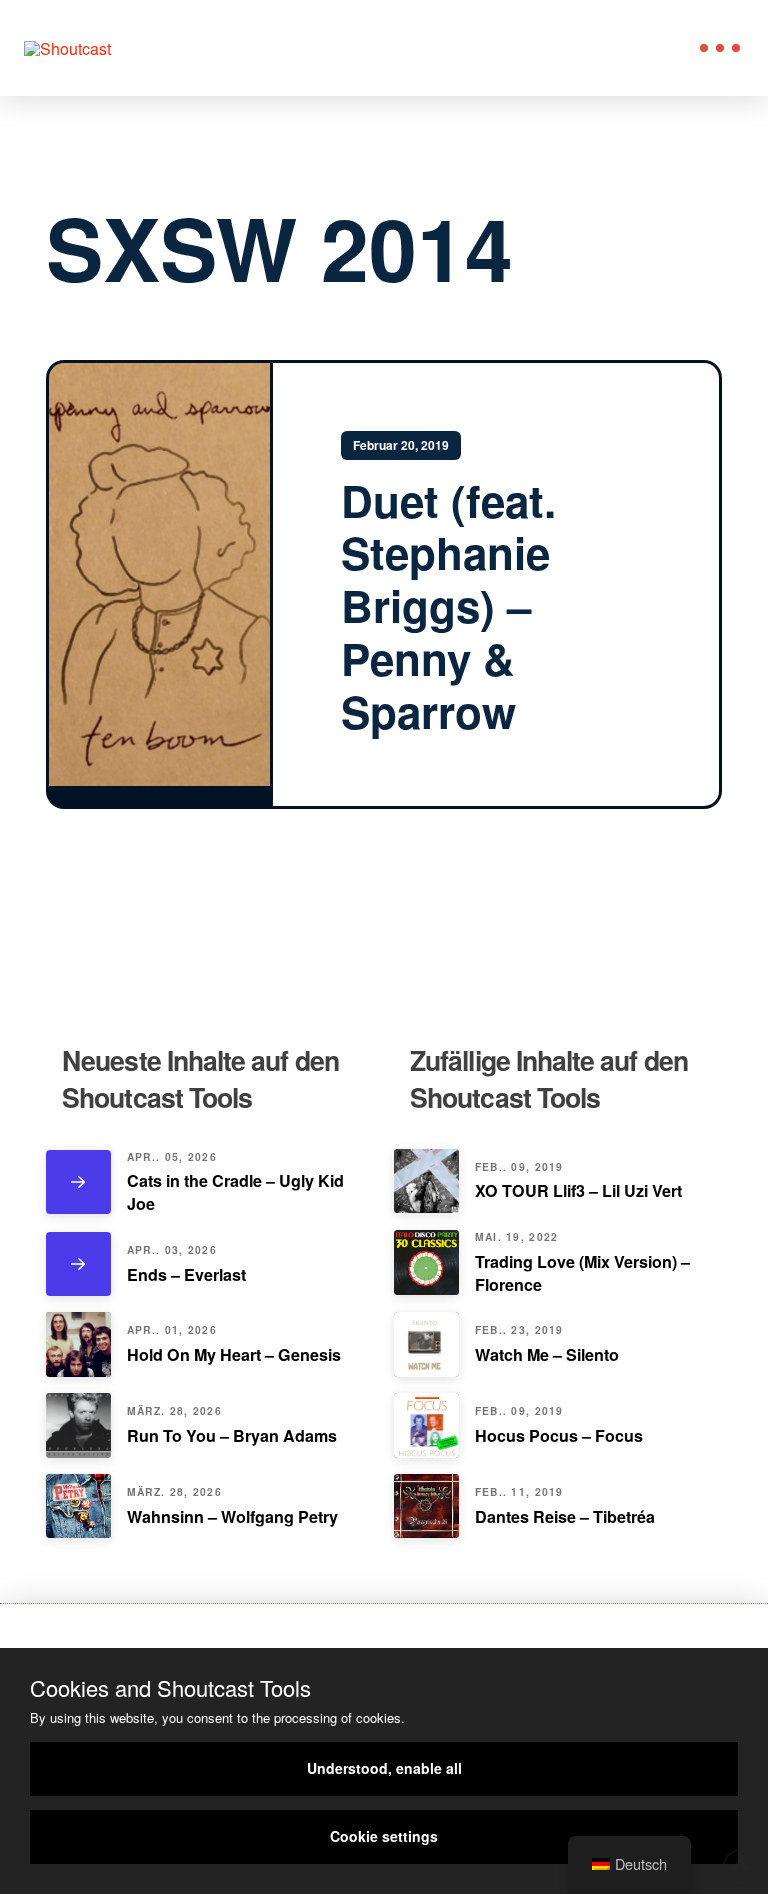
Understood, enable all (384, 1768)
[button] (720, 48)
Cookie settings (384, 1836)
